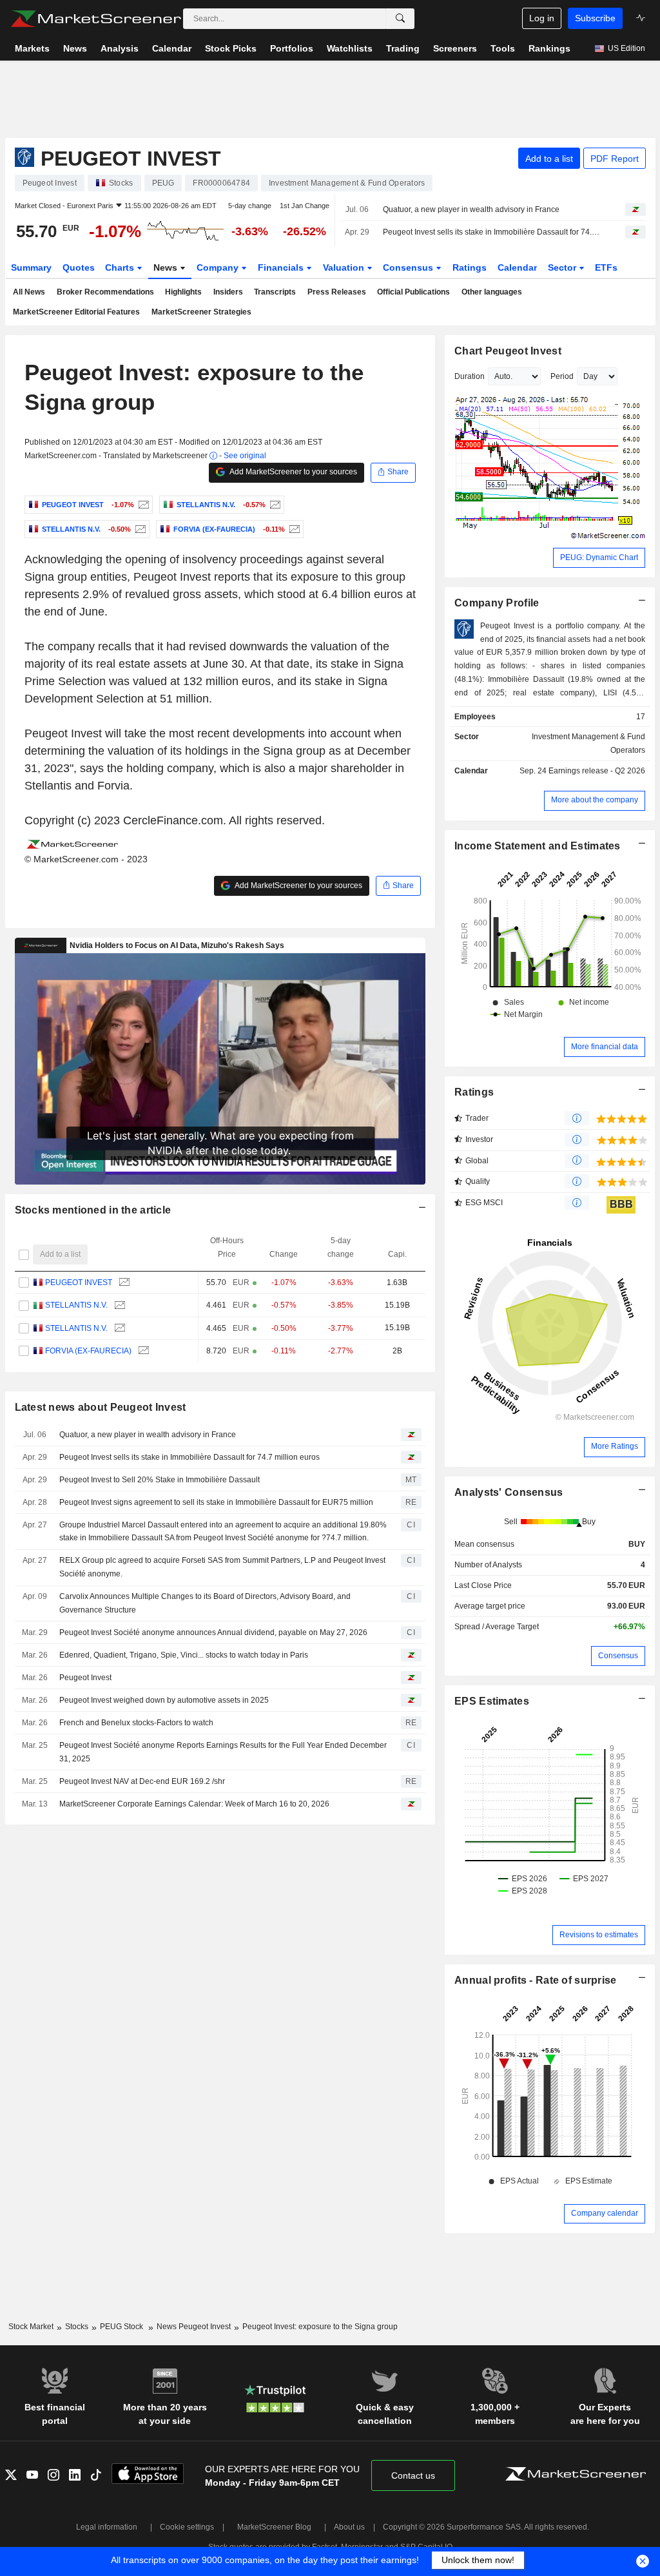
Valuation (345, 267)
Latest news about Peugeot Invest (101, 1407)
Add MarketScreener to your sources (293, 472)
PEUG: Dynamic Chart (599, 557)
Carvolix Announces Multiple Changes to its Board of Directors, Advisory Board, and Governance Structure (205, 1603)
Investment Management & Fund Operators (588, 743)
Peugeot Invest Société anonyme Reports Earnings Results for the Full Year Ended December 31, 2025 (223, 1752)
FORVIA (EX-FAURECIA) (88, 1351)
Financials (282, 267)
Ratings (470, 267)
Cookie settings (187, 2527)
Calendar (517, 267)
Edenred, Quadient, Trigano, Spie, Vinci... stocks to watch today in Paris (184, 1655)
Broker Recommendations (105, 292)
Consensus (409, 267)
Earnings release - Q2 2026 (597, 771)
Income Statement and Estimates (538, 846)
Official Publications (413, 292)
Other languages (492, 292)
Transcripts (275, 292)
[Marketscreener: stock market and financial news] (96, 19)
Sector (563, 267)
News (167, 267)
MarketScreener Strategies (201, 312)
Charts (121, 267)
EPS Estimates (492, 1701)
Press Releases (337, 292)
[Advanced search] (400, 19)
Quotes (79, 267)
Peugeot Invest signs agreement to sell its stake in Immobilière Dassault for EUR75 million (216, 1502)
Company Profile (497, 603)
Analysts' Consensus (509, 1492)
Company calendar (605, 2213)
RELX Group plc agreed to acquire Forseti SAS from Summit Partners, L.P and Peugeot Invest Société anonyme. (222, 1567)
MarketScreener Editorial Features (76, 312)
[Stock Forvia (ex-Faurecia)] (293, 529)
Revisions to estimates (599, 1935)
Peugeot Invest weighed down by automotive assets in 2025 (164, 1700)
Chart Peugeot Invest (508, 351)
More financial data (605, 1047)
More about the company (595, 800)
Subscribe (595, 18)
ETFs (606, 267)
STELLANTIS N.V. (76, 1305)
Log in (542, 18)
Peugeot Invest (85, 1678)
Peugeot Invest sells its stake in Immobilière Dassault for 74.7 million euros (493, 232)
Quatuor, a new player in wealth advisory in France (471, 209)
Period (562, 376)
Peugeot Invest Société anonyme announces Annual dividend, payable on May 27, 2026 (213, 1632)
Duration (470, 376)
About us (349, 2527)
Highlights (183, 292)
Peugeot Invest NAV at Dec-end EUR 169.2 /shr (142, 1781)
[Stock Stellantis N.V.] (274, 505)
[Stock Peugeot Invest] (142, 505)
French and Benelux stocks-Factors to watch (136, 1723)
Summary (31, 267)
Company (219, 267)
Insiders (228, 292)
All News (29, 292)
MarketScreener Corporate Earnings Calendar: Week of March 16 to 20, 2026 (194, 1804)
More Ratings (615, 1446)
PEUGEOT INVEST (79, 1283)
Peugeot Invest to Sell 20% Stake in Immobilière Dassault (160, 1480)
